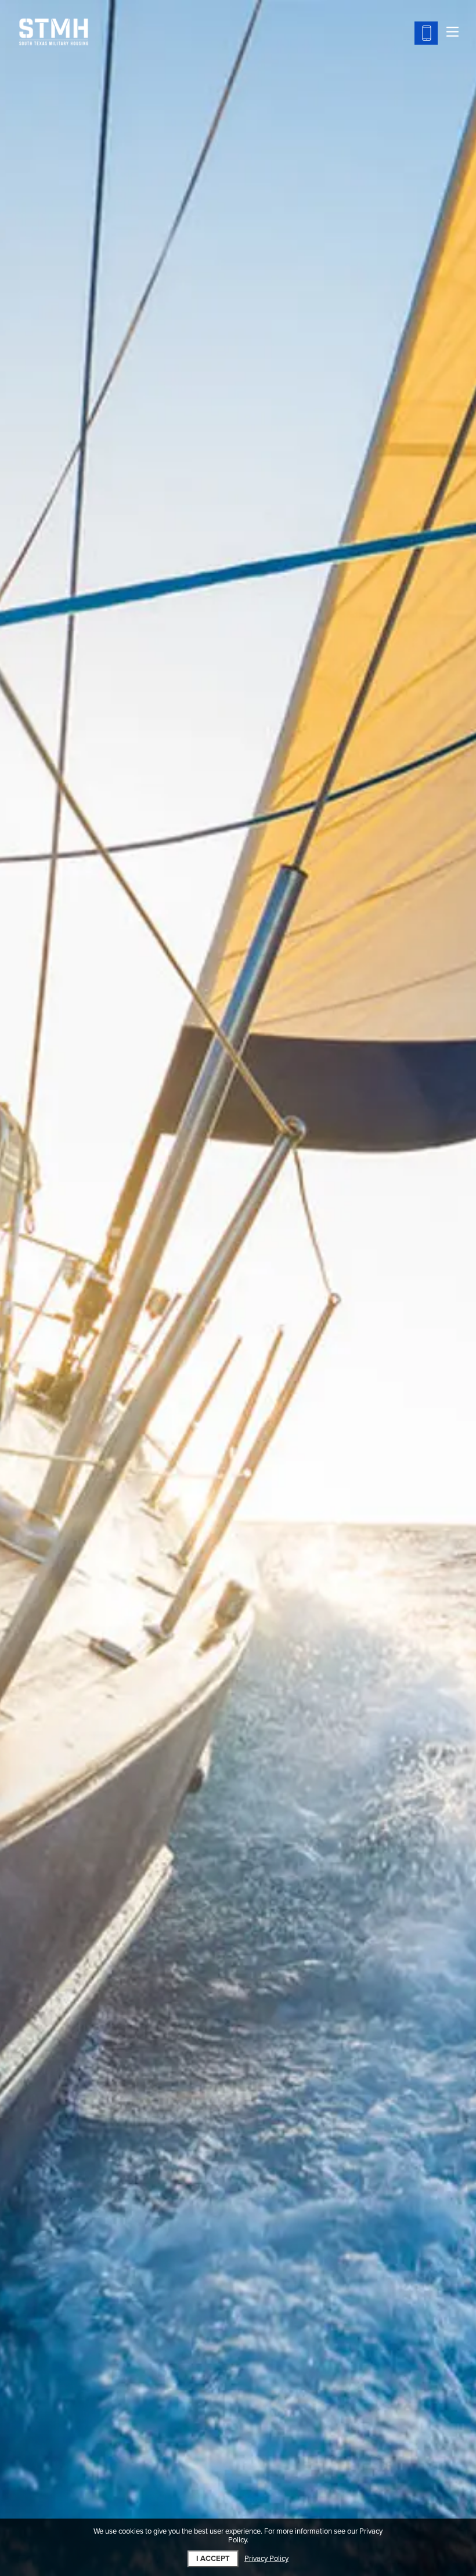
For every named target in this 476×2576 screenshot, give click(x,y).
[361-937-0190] (426, 33)
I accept (213, 2559)
